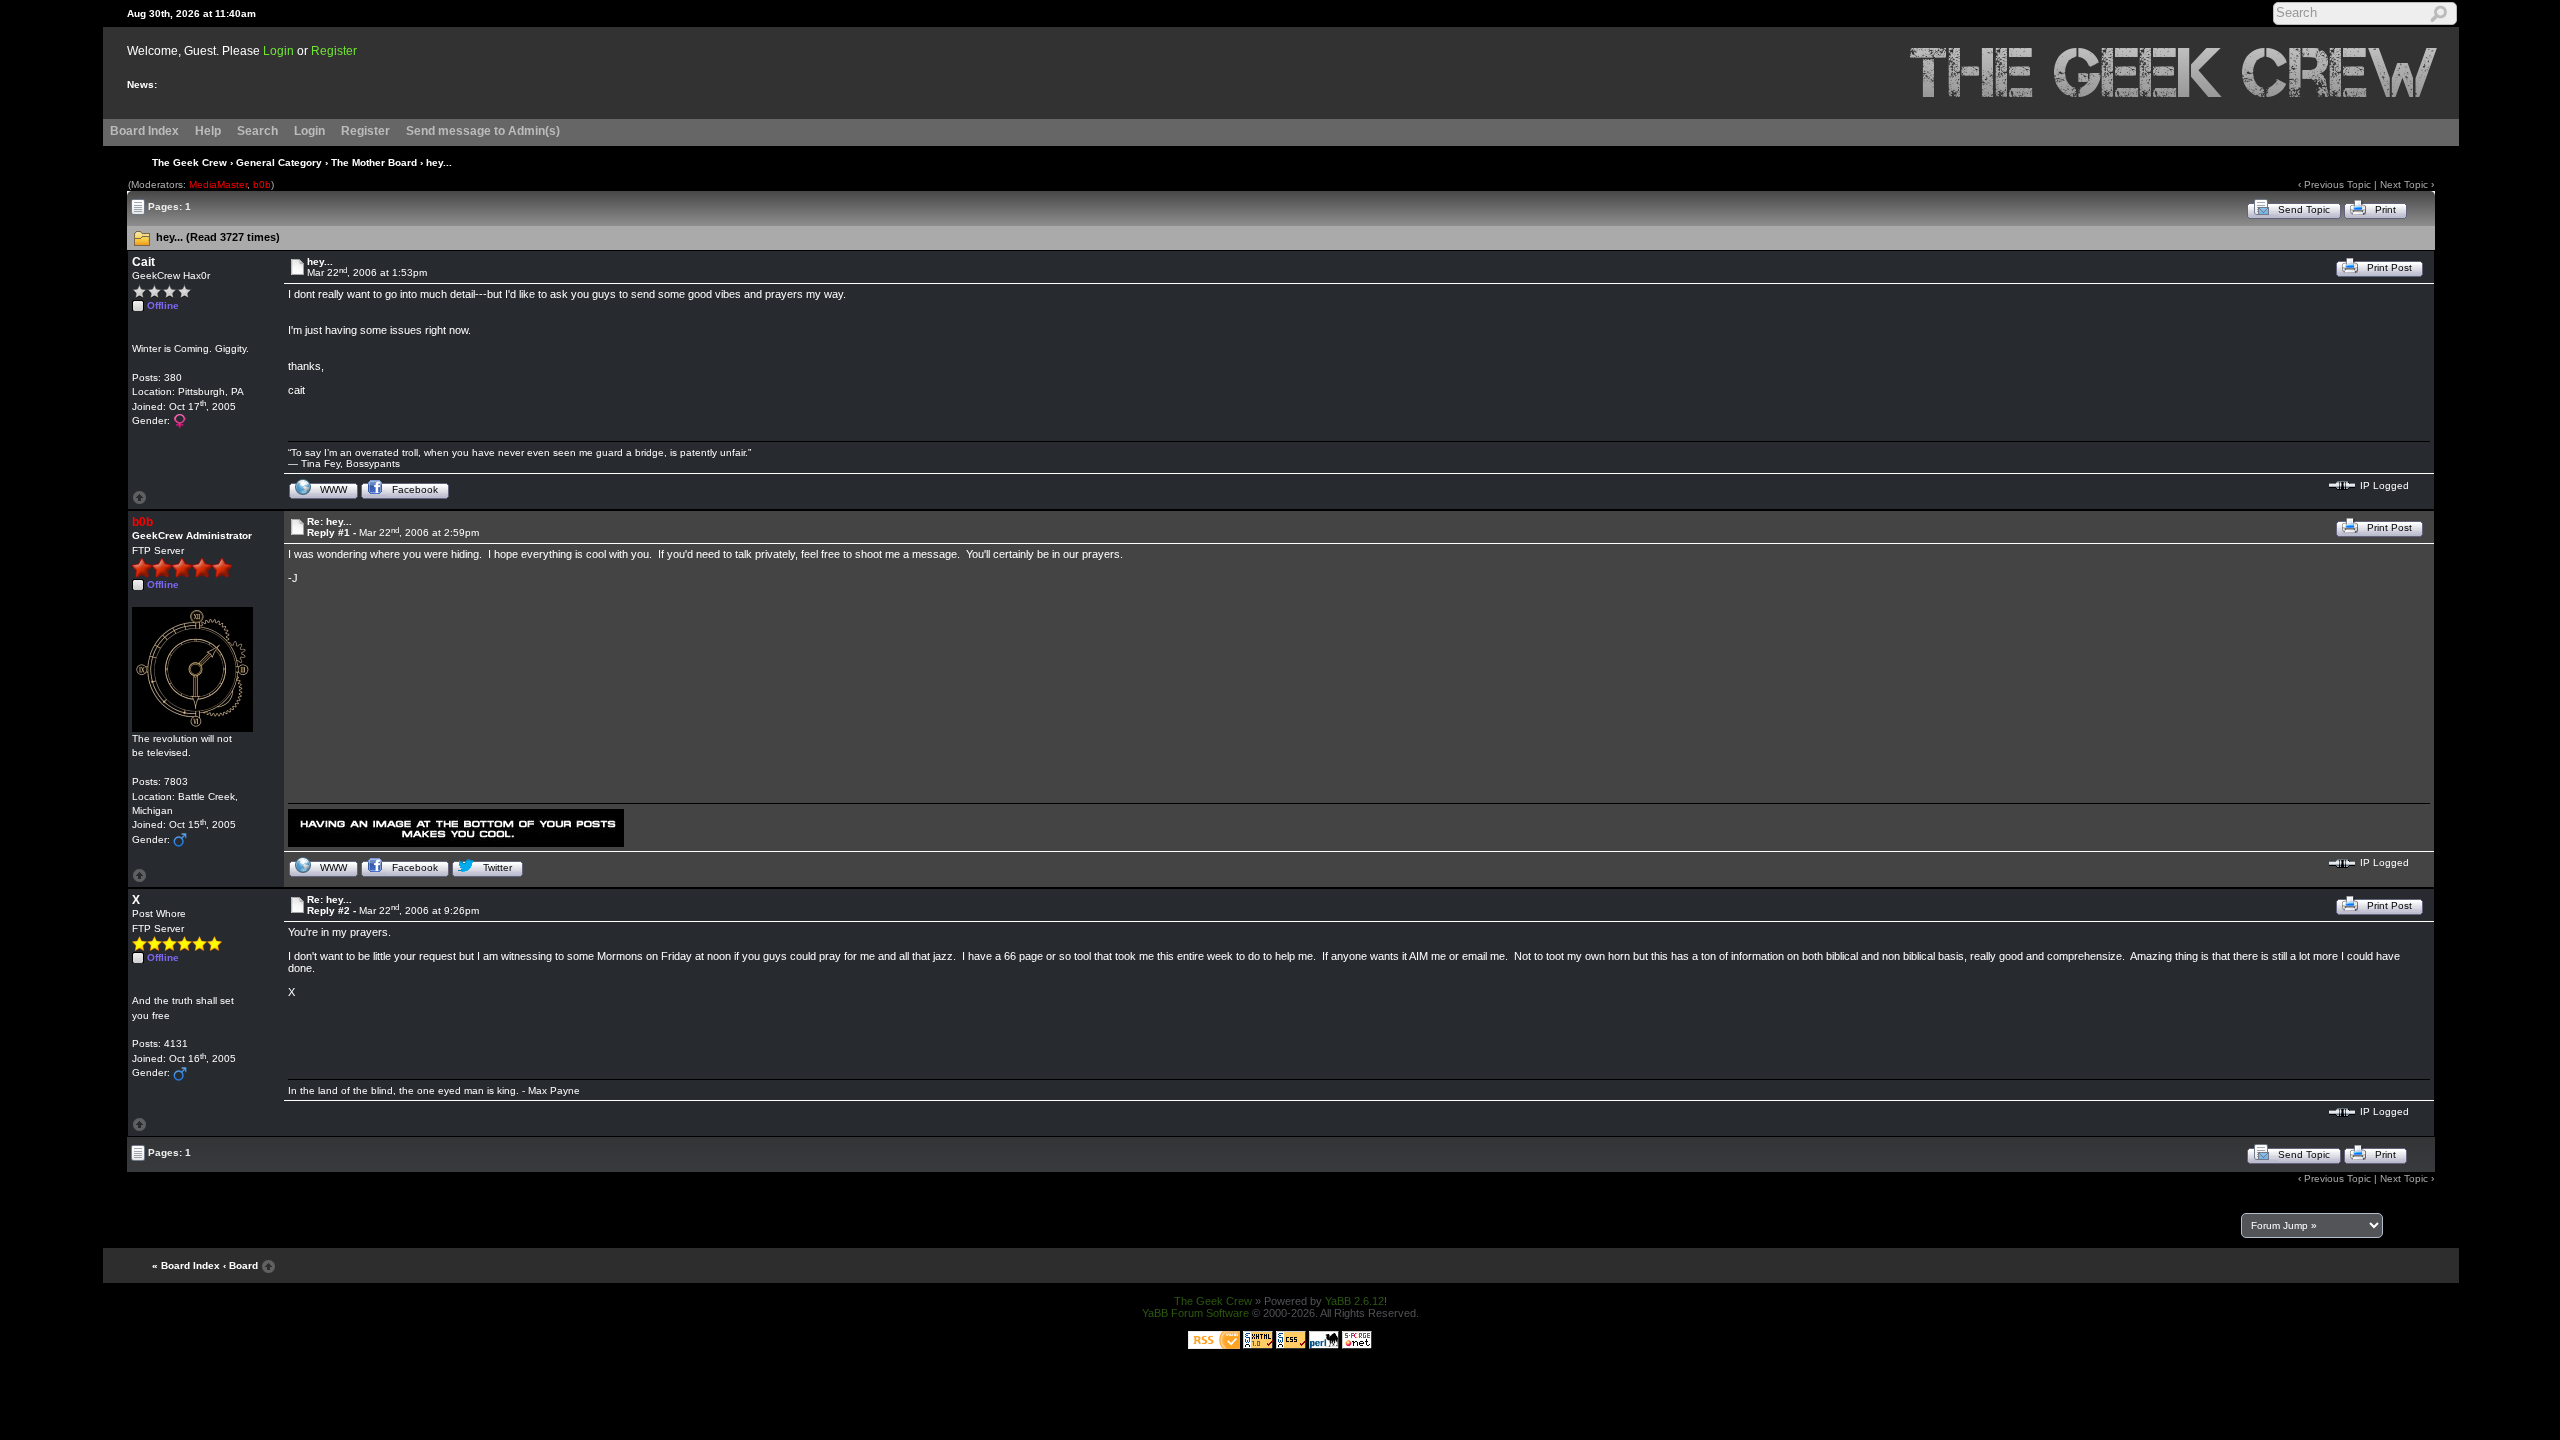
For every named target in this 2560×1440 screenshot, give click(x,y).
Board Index (144, 131)
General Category (279, 162)
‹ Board (240, 1265)
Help (208, 131)
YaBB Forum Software (1195, 1313)
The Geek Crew (189, 162)
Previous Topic (2337, 184)
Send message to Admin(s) (483, 131)
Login (278, 51)
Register (334, 51)
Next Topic (2404, 184)
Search (257, 131)
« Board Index (186, 1265)
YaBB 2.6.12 (1354, 1301)
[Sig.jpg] (456, 826)
